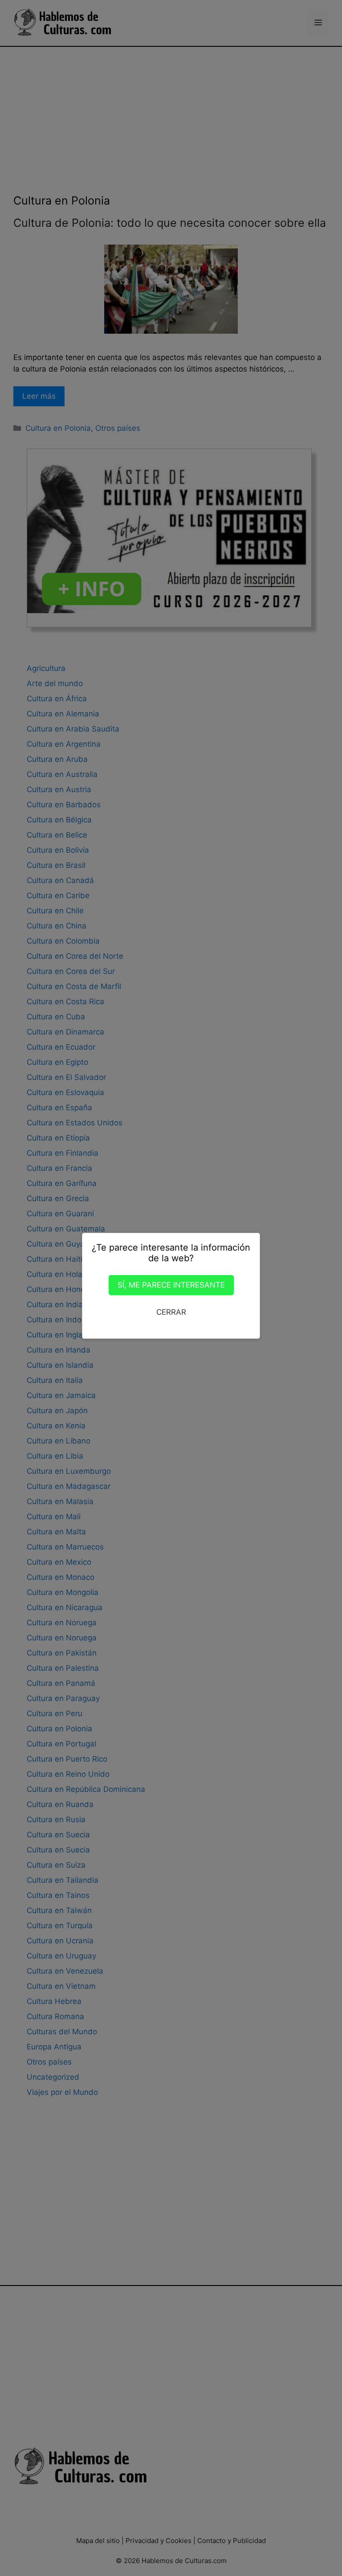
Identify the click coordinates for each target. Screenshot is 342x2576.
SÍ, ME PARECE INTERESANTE (171, 1285)
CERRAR (171, 1312)
